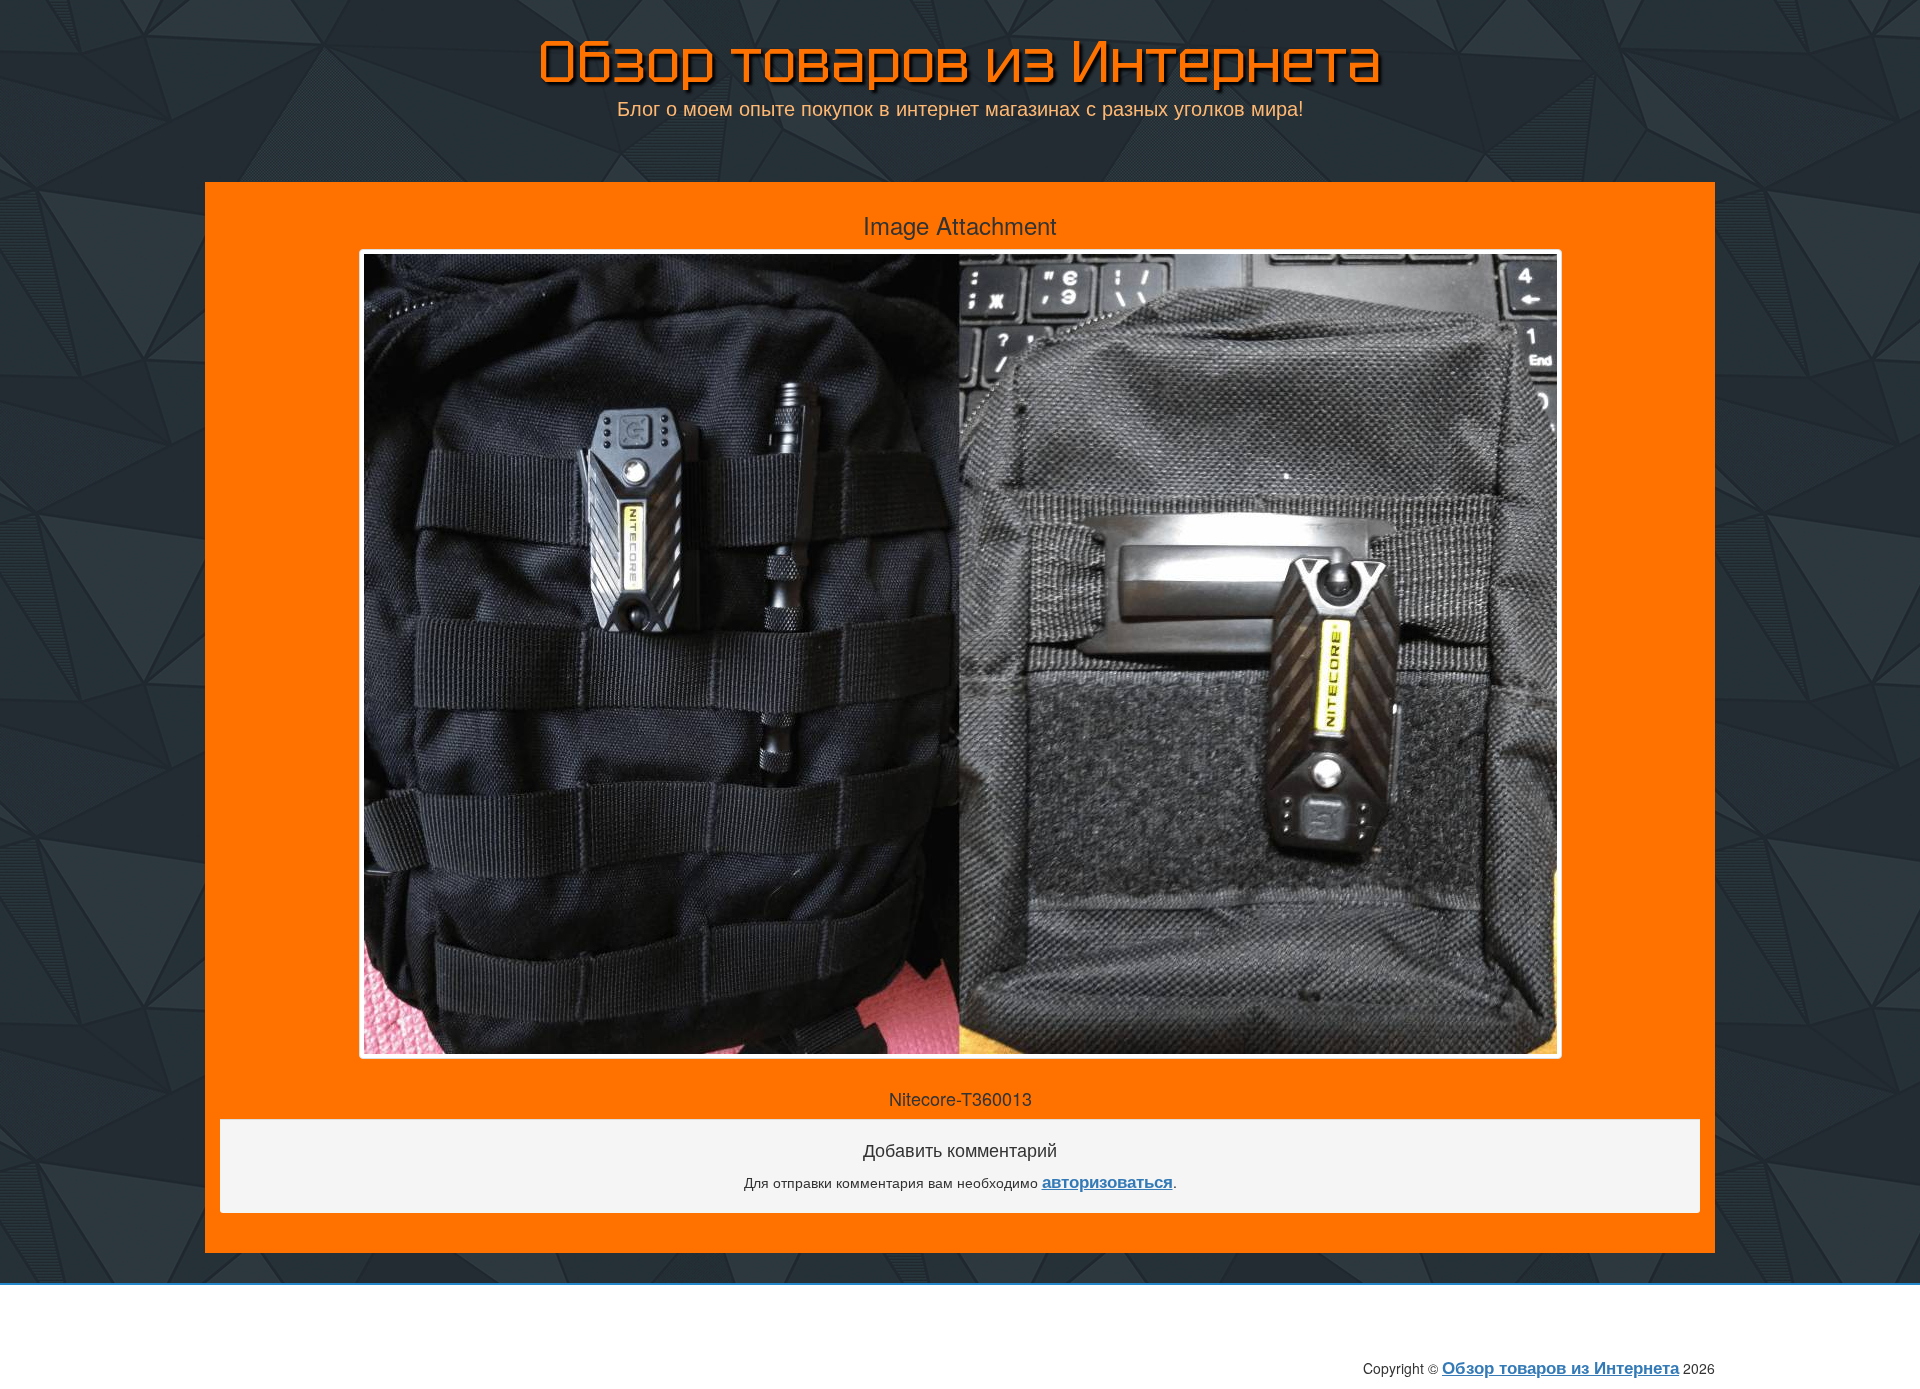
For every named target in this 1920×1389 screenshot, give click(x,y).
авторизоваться (1107, 1181)
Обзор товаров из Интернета (960, 61)
